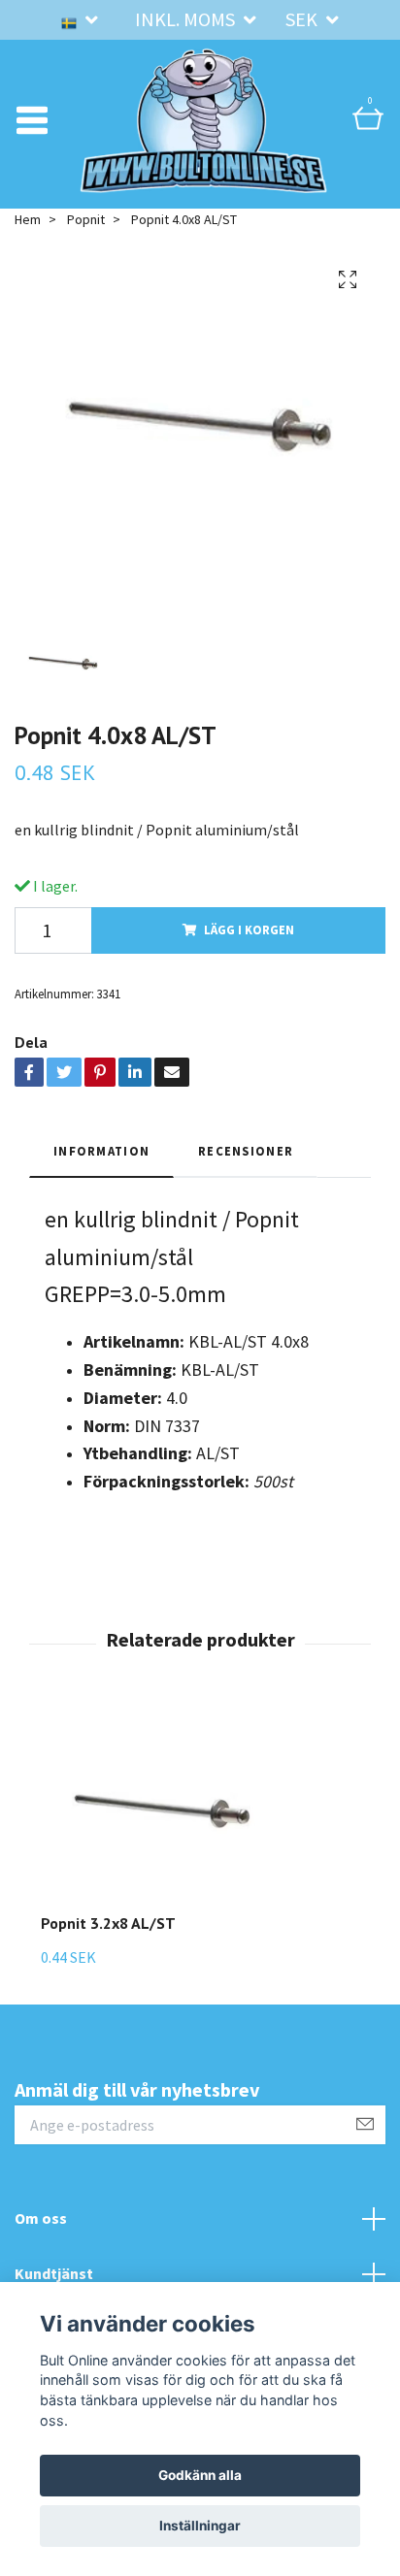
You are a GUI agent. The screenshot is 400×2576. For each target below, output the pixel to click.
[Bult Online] (204, 120)
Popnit (86, 219)
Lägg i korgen (249, 929)
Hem (28, 219)
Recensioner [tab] (246, 1151)
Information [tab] (101, 1151)
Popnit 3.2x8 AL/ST (108, 1923)
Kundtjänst (54, 2273)
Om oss (41, 2218)
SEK (303, 19)
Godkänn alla (200, 2475)
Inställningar (200, 2526)
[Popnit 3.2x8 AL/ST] (162, 1811)
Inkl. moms (187, 19)
